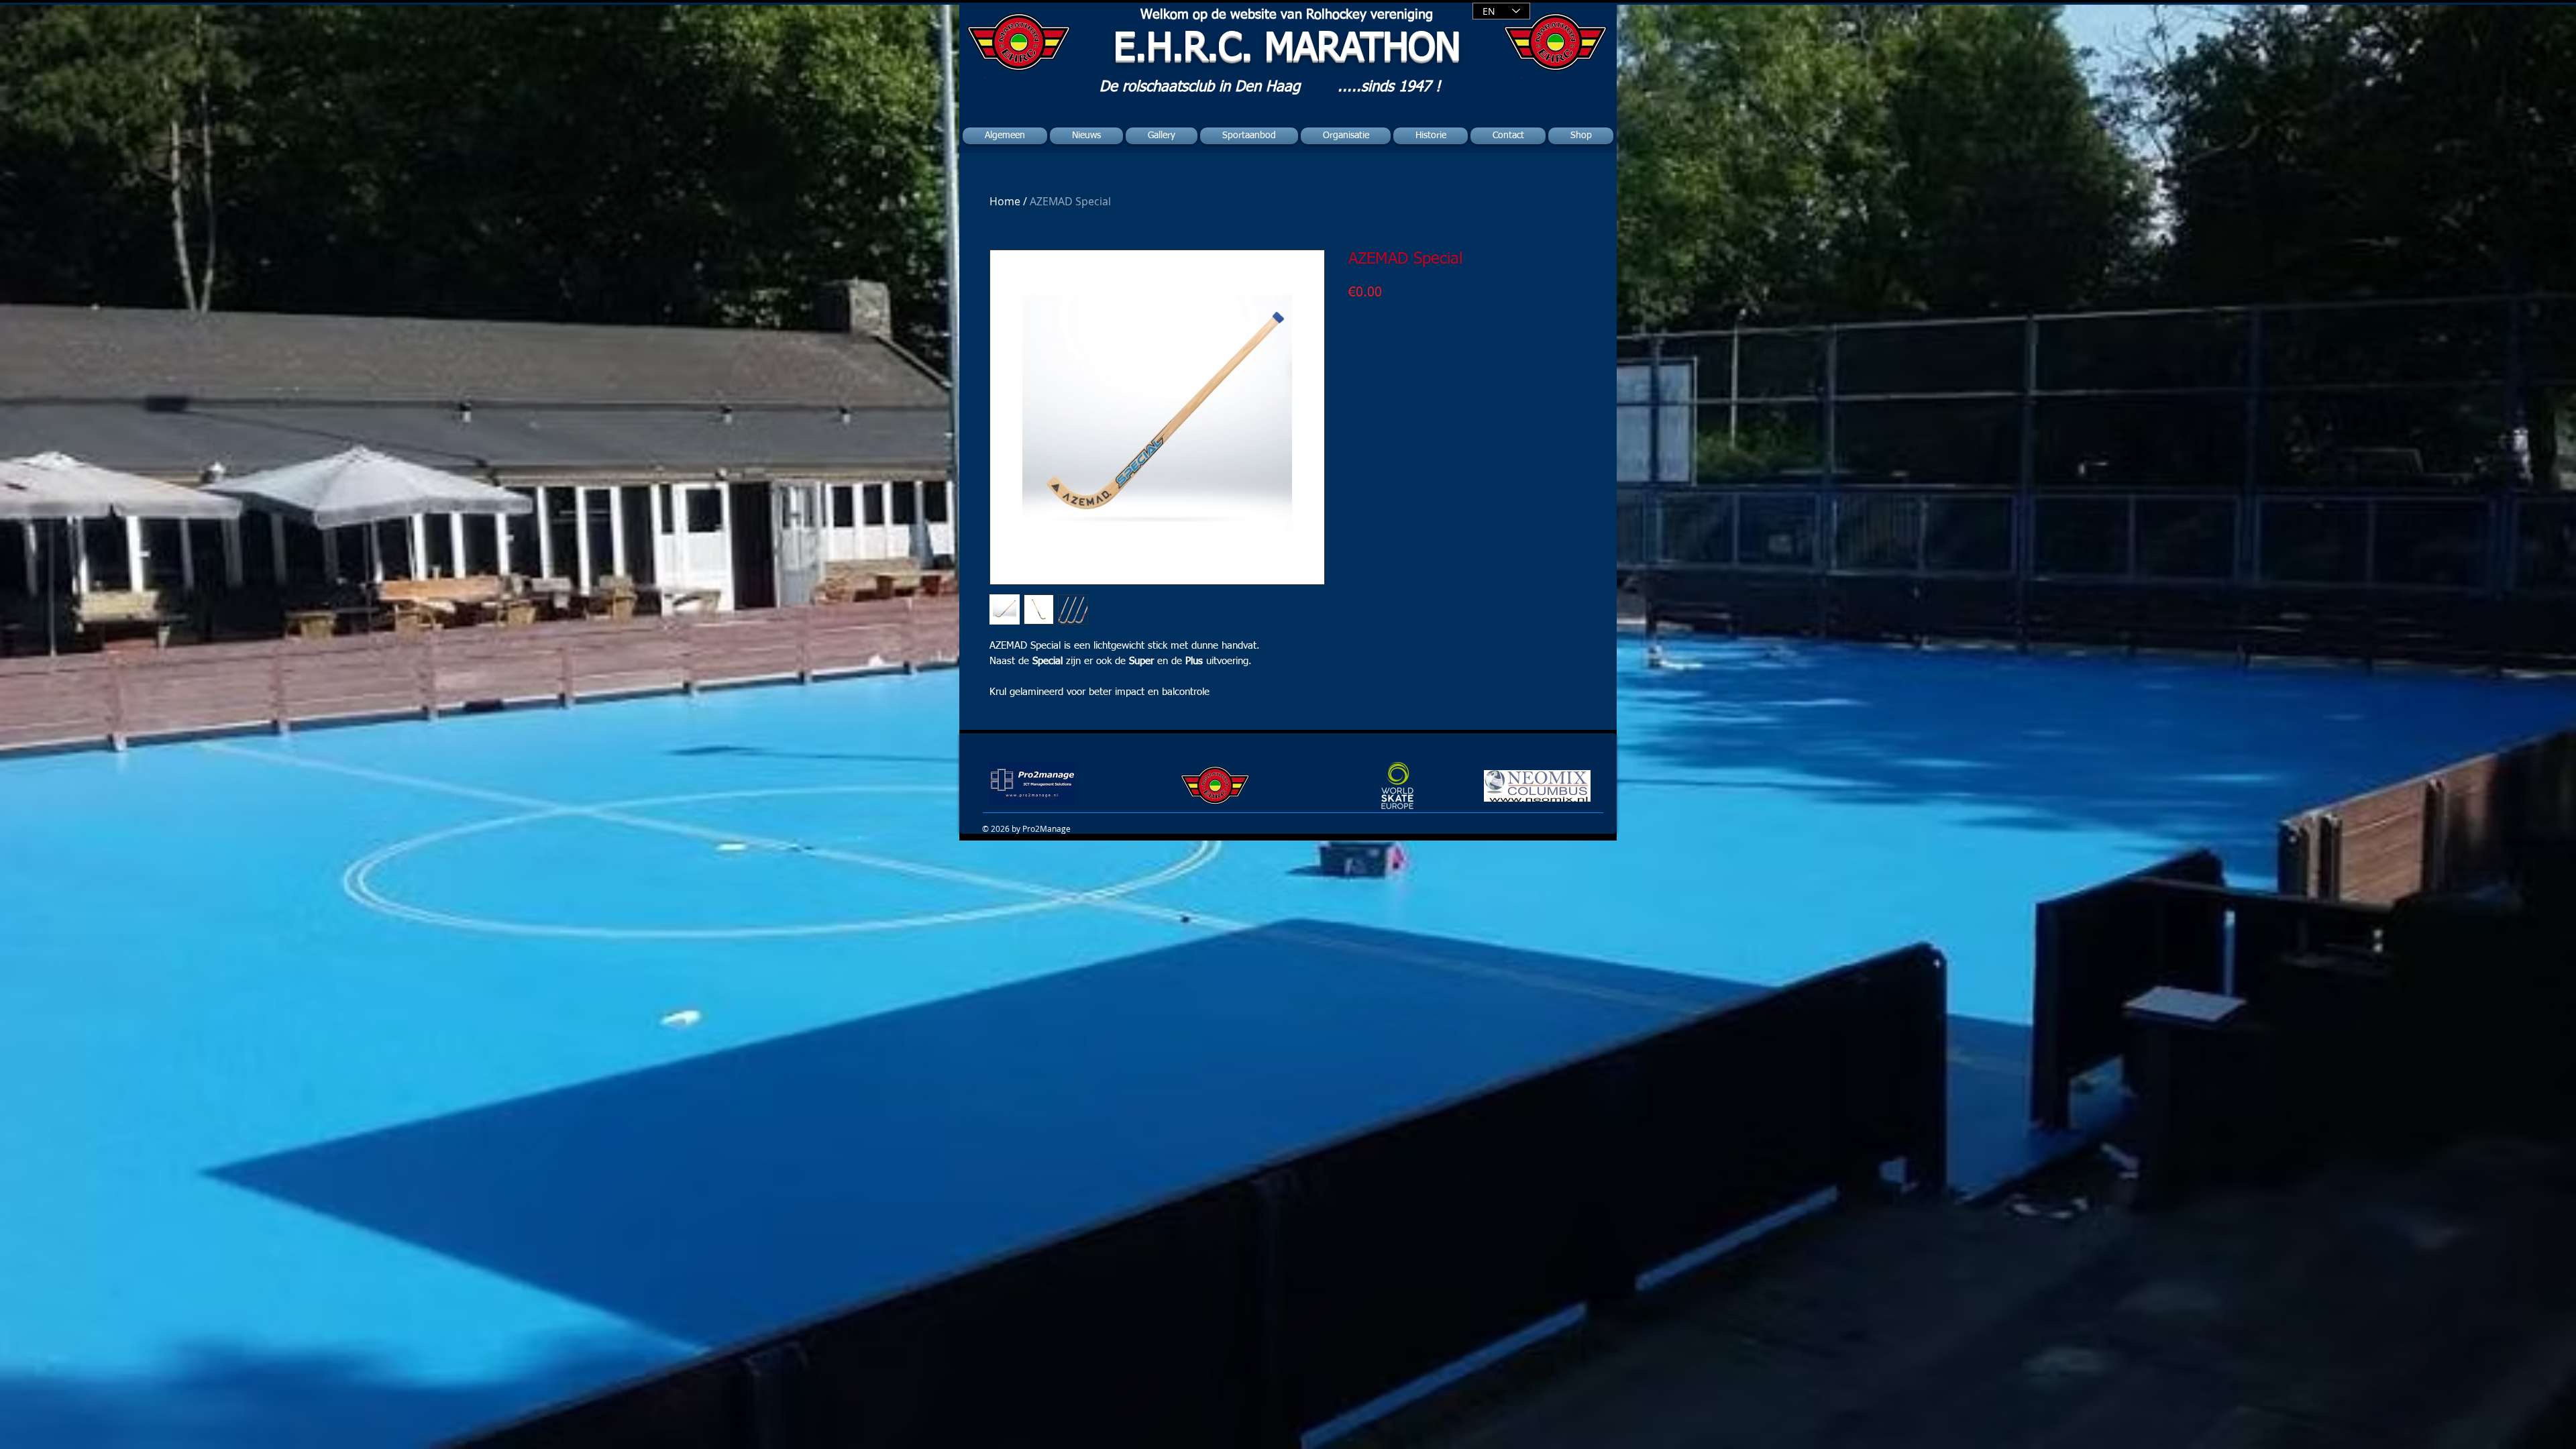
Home (1005, 201)
